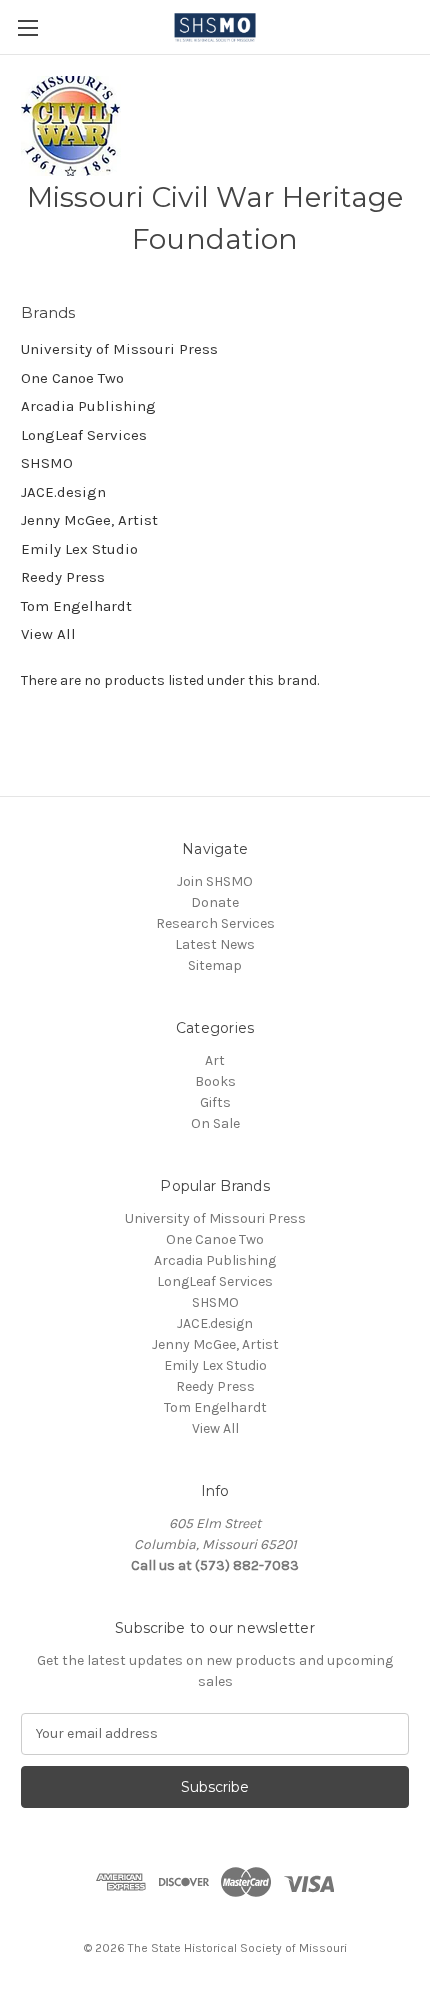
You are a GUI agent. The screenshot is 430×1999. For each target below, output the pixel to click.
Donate (215, 902)
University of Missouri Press (119, 349)
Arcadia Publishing (88, 406)
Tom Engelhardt (76, 606)
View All (48, 634)
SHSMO (47, 463)
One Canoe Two (72, 378)
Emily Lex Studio (79, 549)
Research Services (215, 923)
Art (215, 1060)
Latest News (215, 944)
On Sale (215, 1123)
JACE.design (63, 492)
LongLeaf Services (84, 435)
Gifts (215, 1102)
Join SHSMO (215, 881)
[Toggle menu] (27, 27)
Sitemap (215, 965)
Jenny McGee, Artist (89, 520)
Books (215, 1081)
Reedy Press (63, 577)
